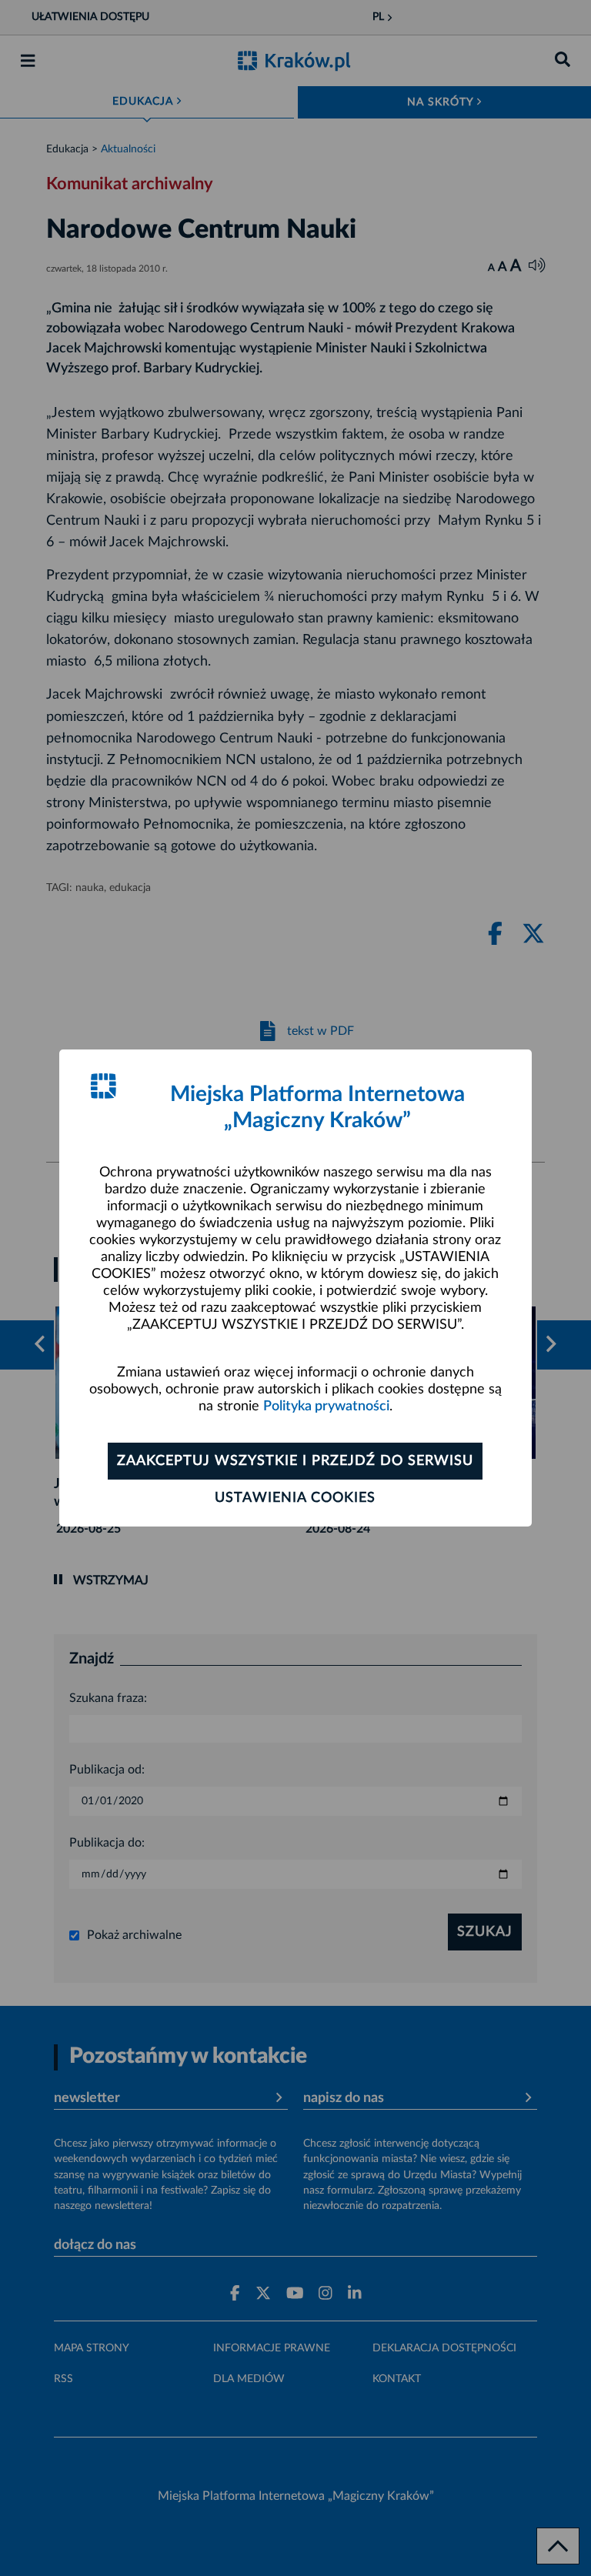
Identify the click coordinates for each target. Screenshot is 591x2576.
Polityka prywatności (326, 1406)
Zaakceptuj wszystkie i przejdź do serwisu (295, 1461)
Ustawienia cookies (295, 1498)
